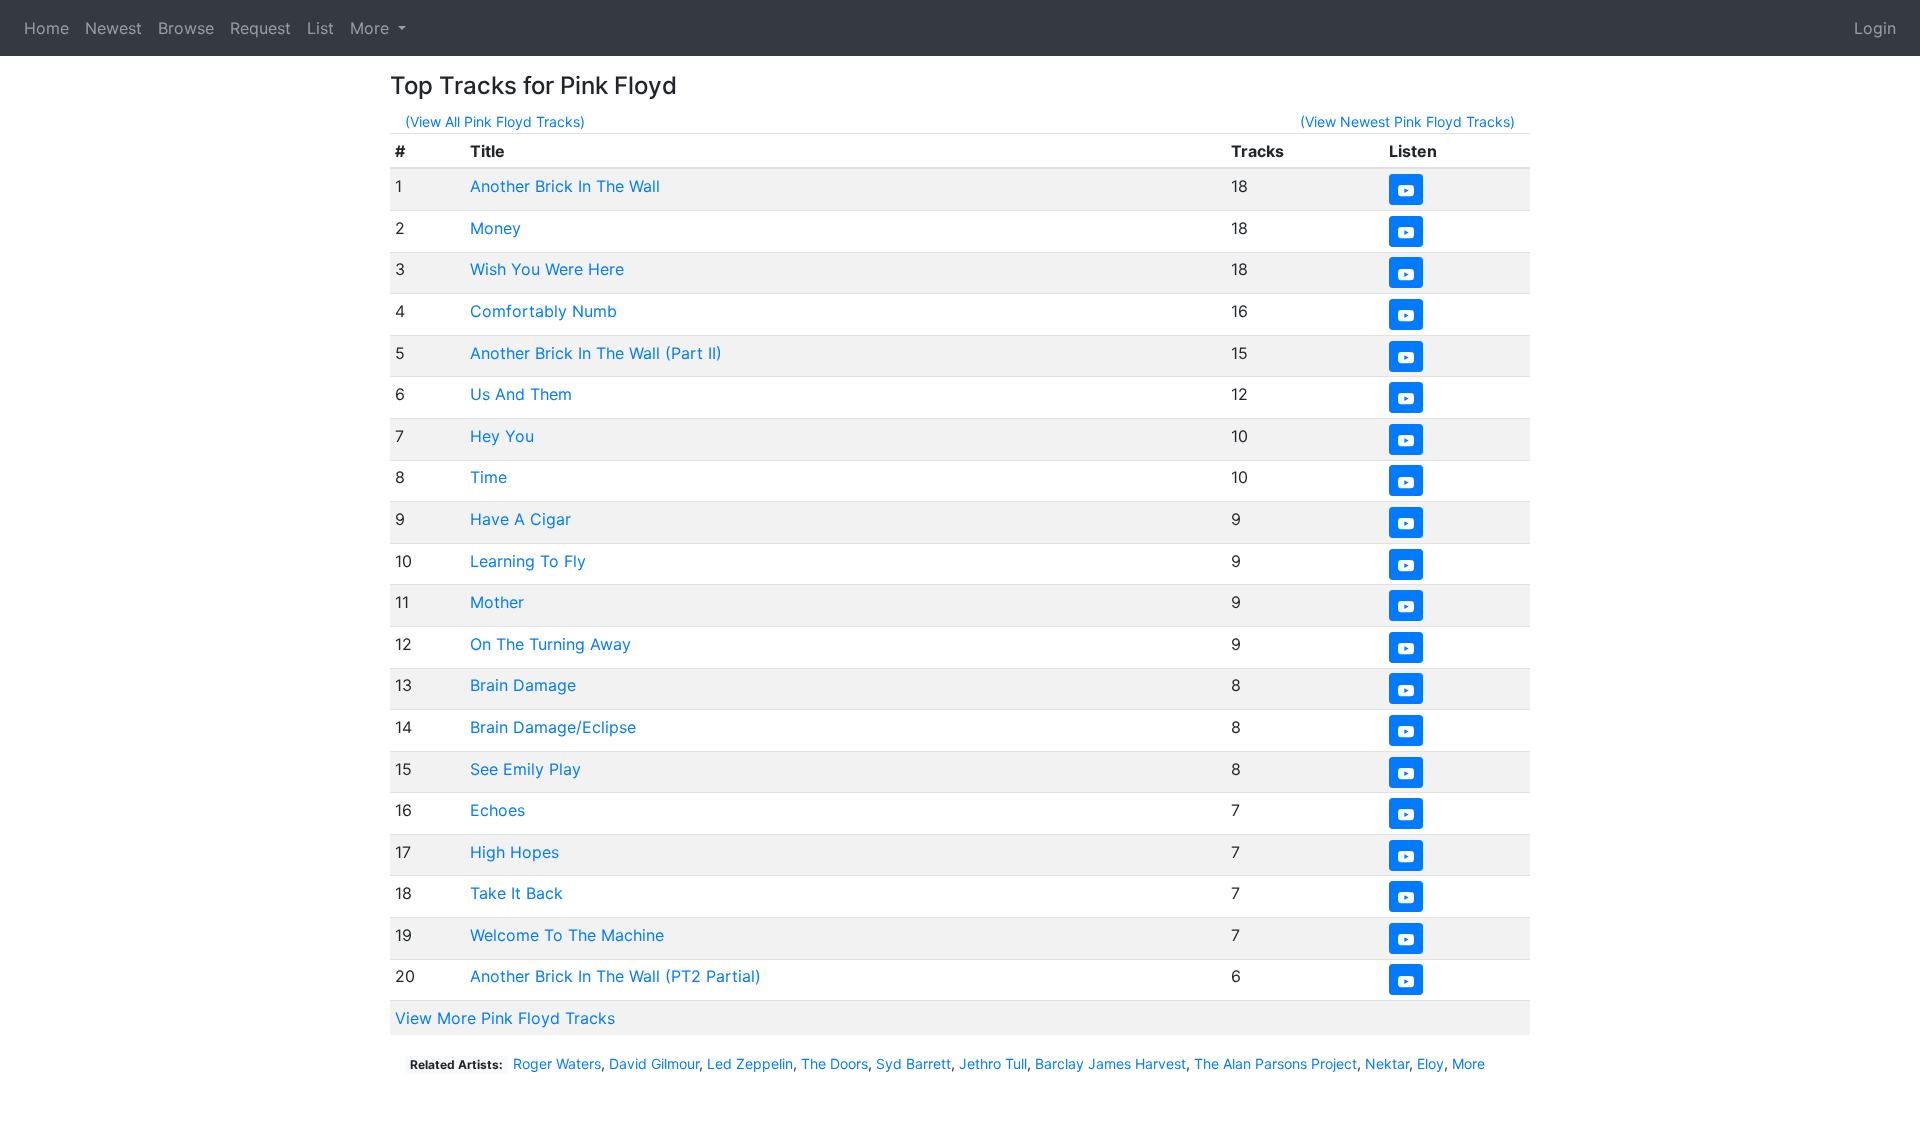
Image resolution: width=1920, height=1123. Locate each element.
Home (46, 28)
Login (1875, 28)
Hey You (502, 436)
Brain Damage (523, 685)
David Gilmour (654, 1063)
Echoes (497, 810)
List (320, 28)
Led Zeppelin (750, 1063)
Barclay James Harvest (1110, 1063)
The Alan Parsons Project (1275, 1063)
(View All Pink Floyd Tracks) (495, 121)
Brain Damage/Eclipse (553, 727)
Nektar (1387, 1063)
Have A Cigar (520, 519)
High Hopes (514, 852)
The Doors (834, 1063)
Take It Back (516, 893)
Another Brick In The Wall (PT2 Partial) (615, 976)
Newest (113, 28)
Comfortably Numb (543, 311)
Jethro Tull (993, 1063)
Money (495, 228)
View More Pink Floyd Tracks (505, 1018)
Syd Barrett (913, 1063)
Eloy (1430, 1063)
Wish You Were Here (547, 269)
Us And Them (521, 394)
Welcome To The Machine (567, 935)
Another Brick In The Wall (565, 186)
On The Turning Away (550, 644)
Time (488, 477)
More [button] (372, 28)
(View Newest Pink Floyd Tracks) (1407, 121)
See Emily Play (525, 769)
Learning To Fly (528, 561)
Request (260, 28)
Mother (497, 602)
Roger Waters (557, 1063)
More (1468, 1063)
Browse (186, 28)
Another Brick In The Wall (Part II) (596, 353)
